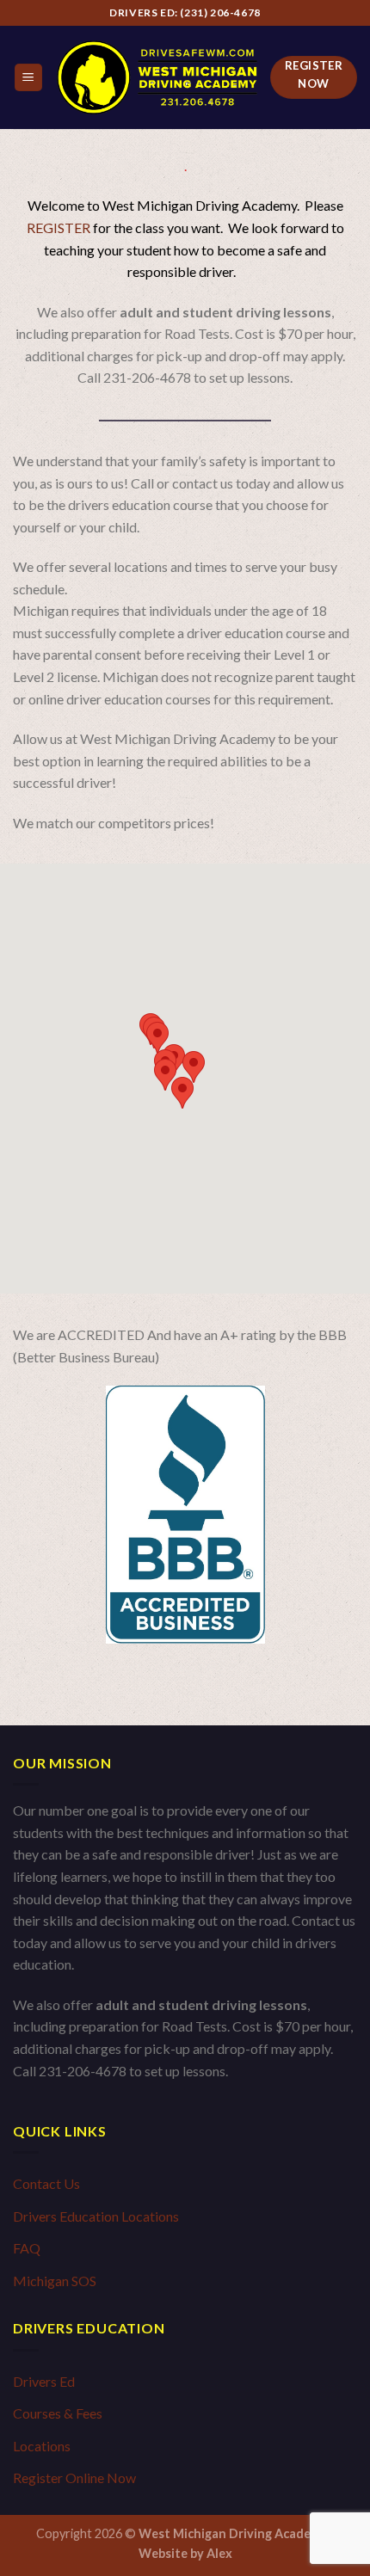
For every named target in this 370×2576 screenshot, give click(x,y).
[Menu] (29, 78)
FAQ (27, 2248)
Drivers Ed (44, 2381)
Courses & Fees (58, 2413)
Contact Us (46, 2183)
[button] (182, 1093)
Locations (42, 2446)
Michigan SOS (55, 2281)
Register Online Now (74, 2478)
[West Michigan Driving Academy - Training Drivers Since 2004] (157, 77)
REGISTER (60, 227)
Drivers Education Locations (96, 2216)
